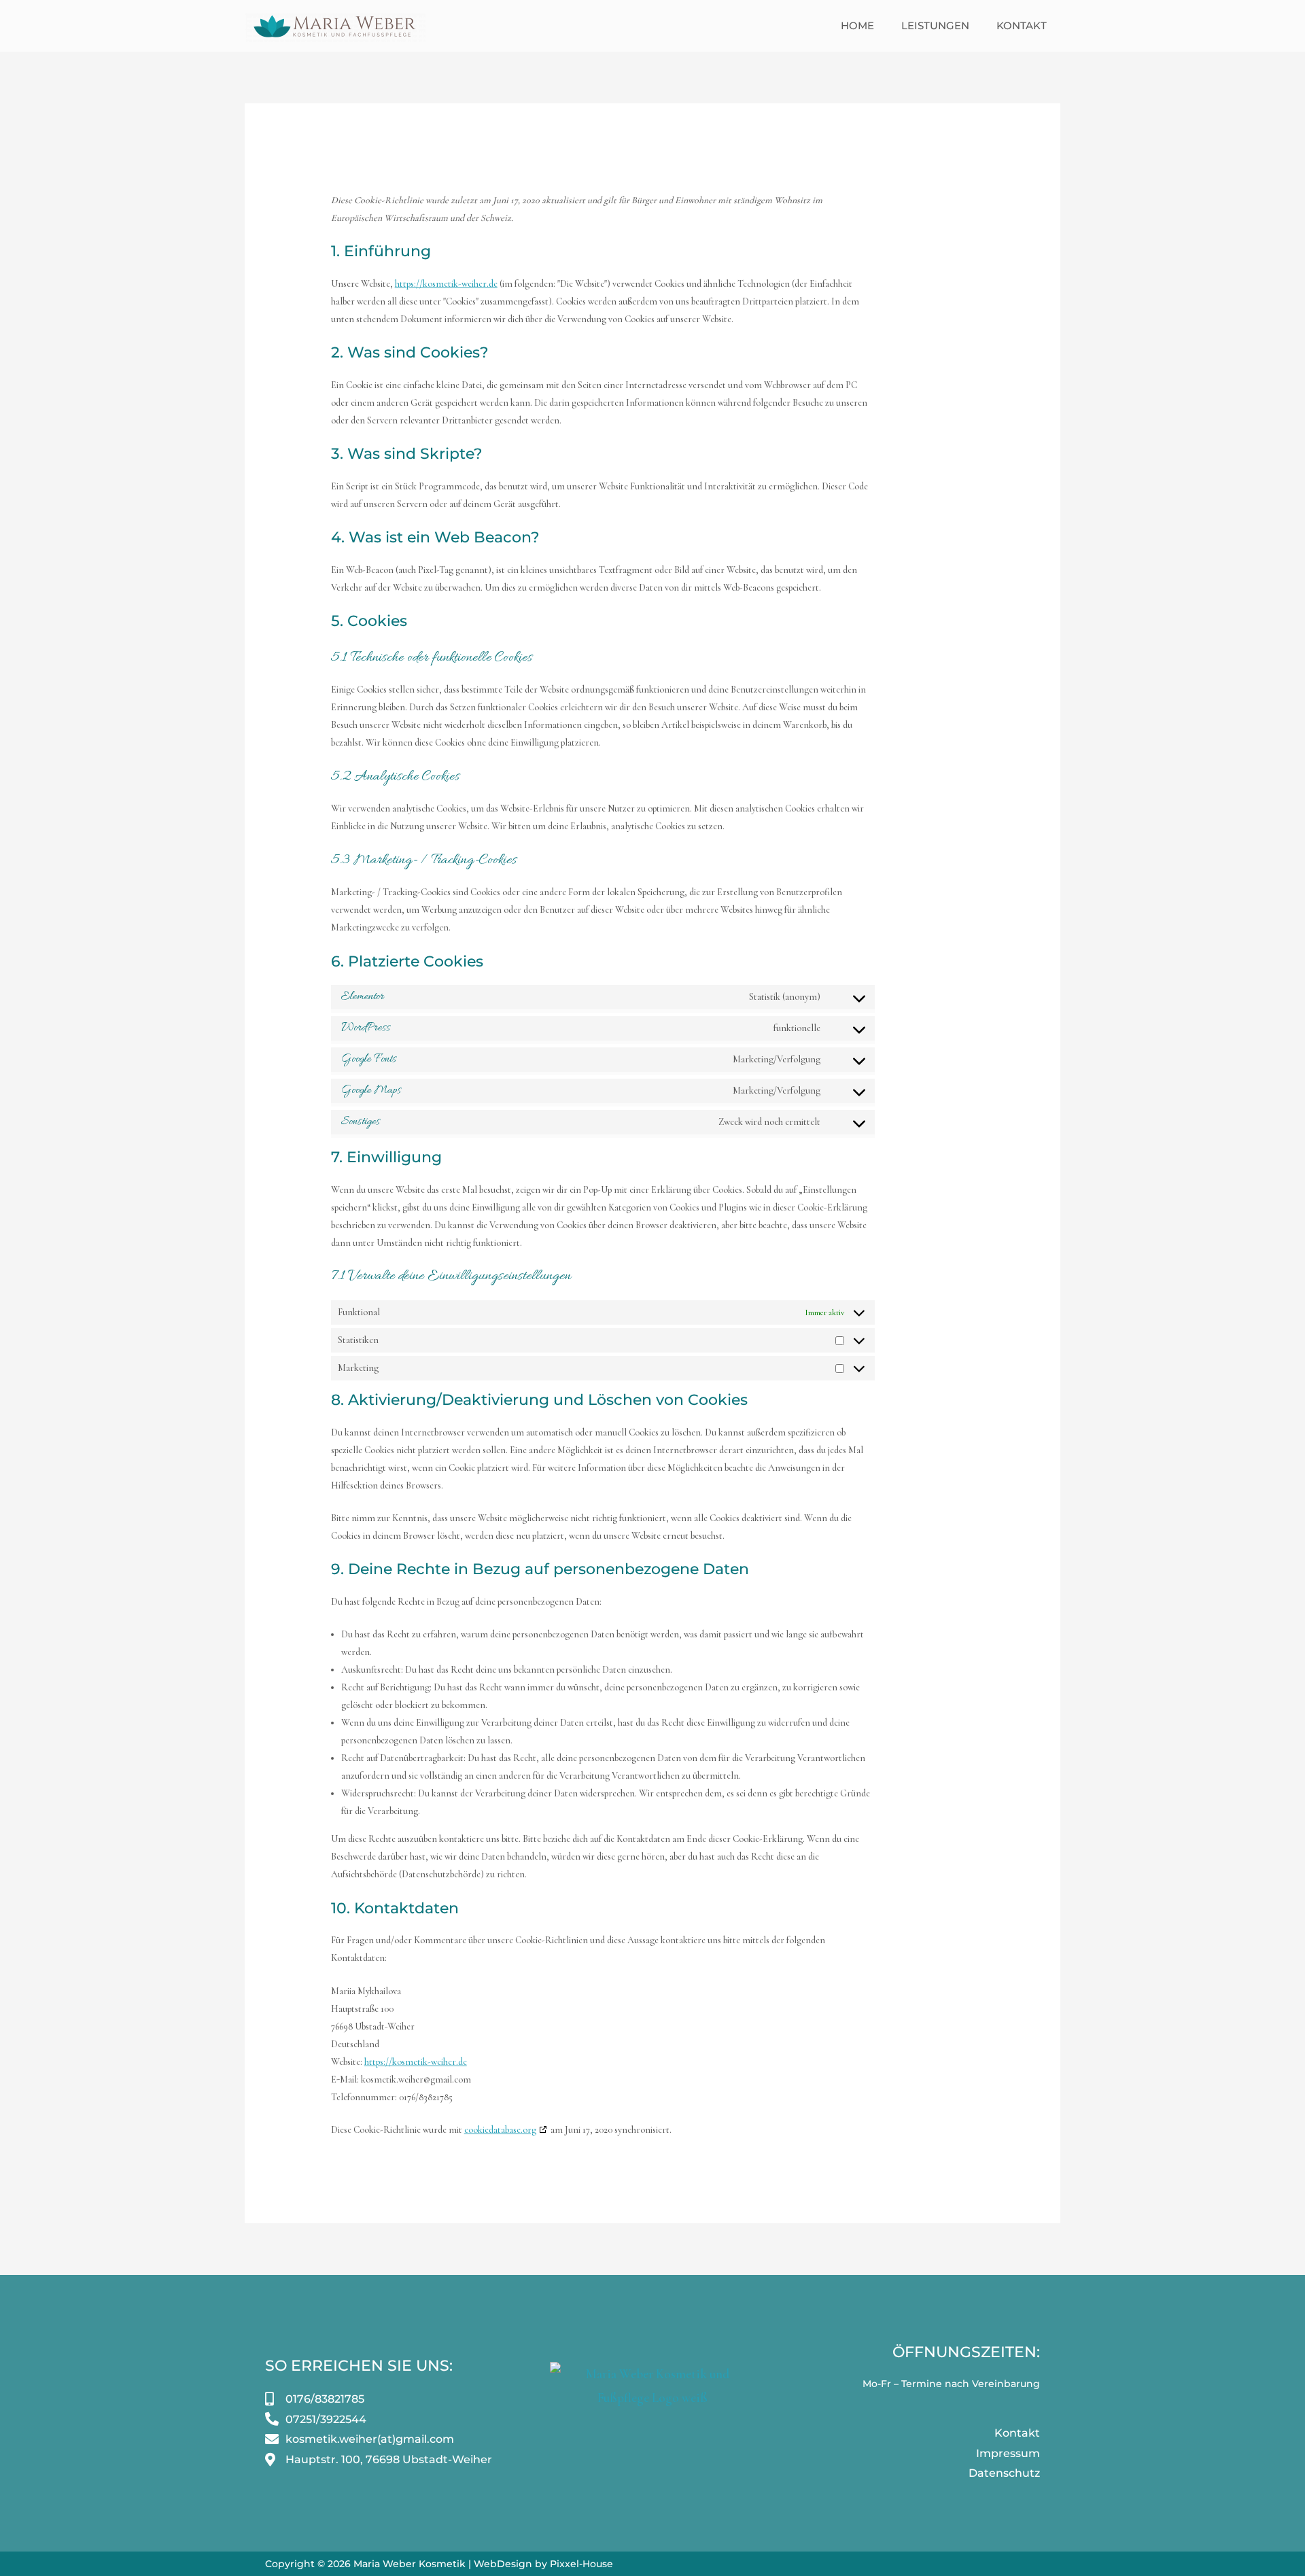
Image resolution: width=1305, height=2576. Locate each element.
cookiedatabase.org (500, 2130)
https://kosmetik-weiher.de (446, 284)
